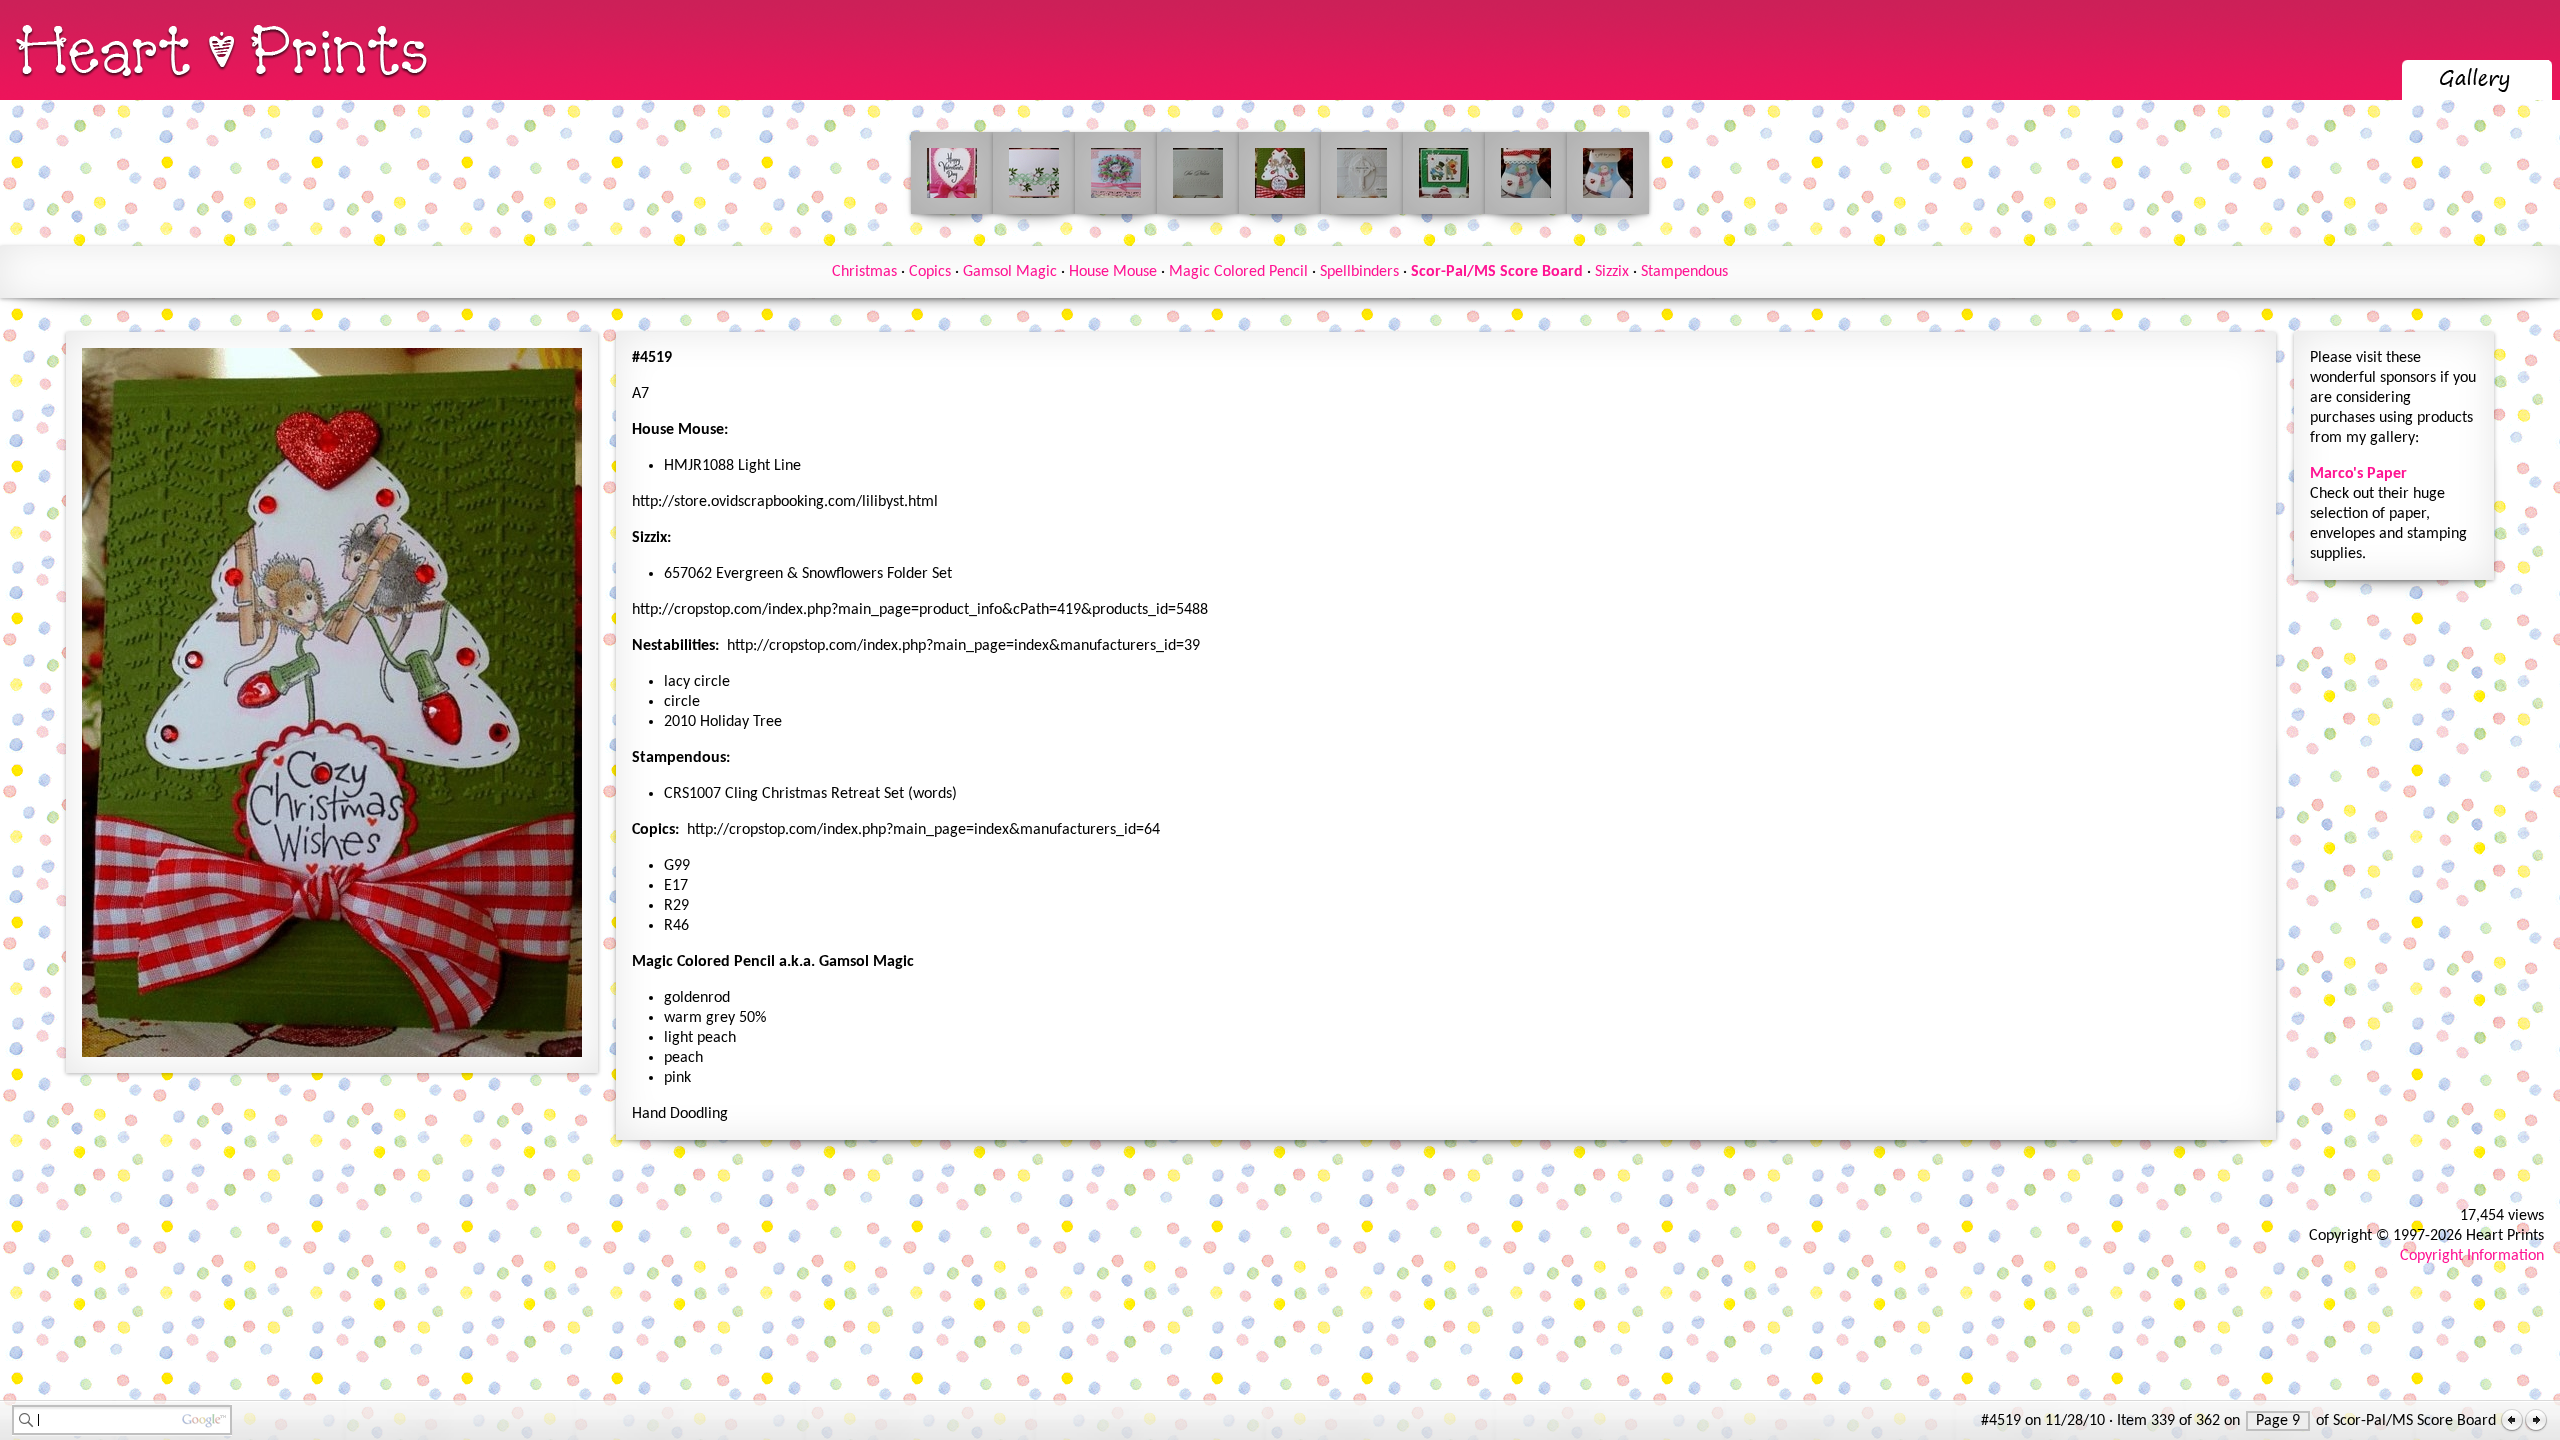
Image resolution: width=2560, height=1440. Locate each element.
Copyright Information (2472, 1256)
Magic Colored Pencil (1238, 272)
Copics (930, 272)
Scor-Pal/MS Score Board (1497, 272)
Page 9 (2278, 1421)
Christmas (864, 272)
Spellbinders (1359, 272)
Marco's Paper (2358, 474)
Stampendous (1684, 272)
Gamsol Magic (1010, 272)
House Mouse (1113, 272)
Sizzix (1612, 272)
